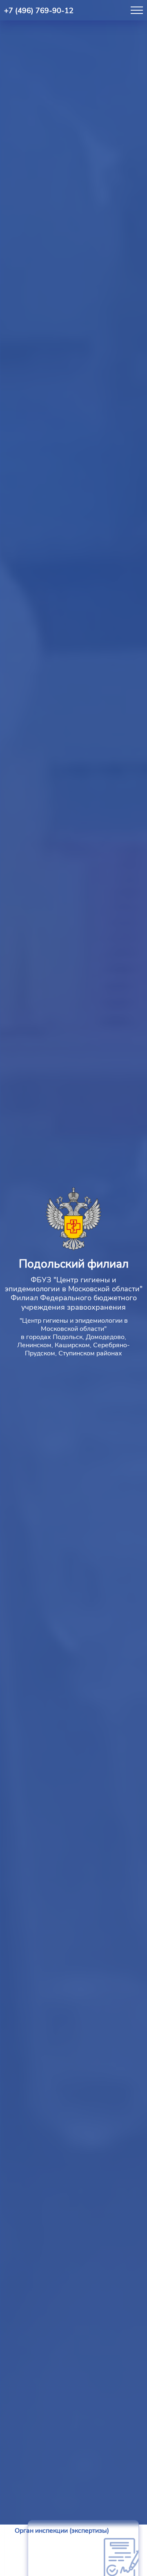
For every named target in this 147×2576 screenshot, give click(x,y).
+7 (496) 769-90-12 (39, 11)
